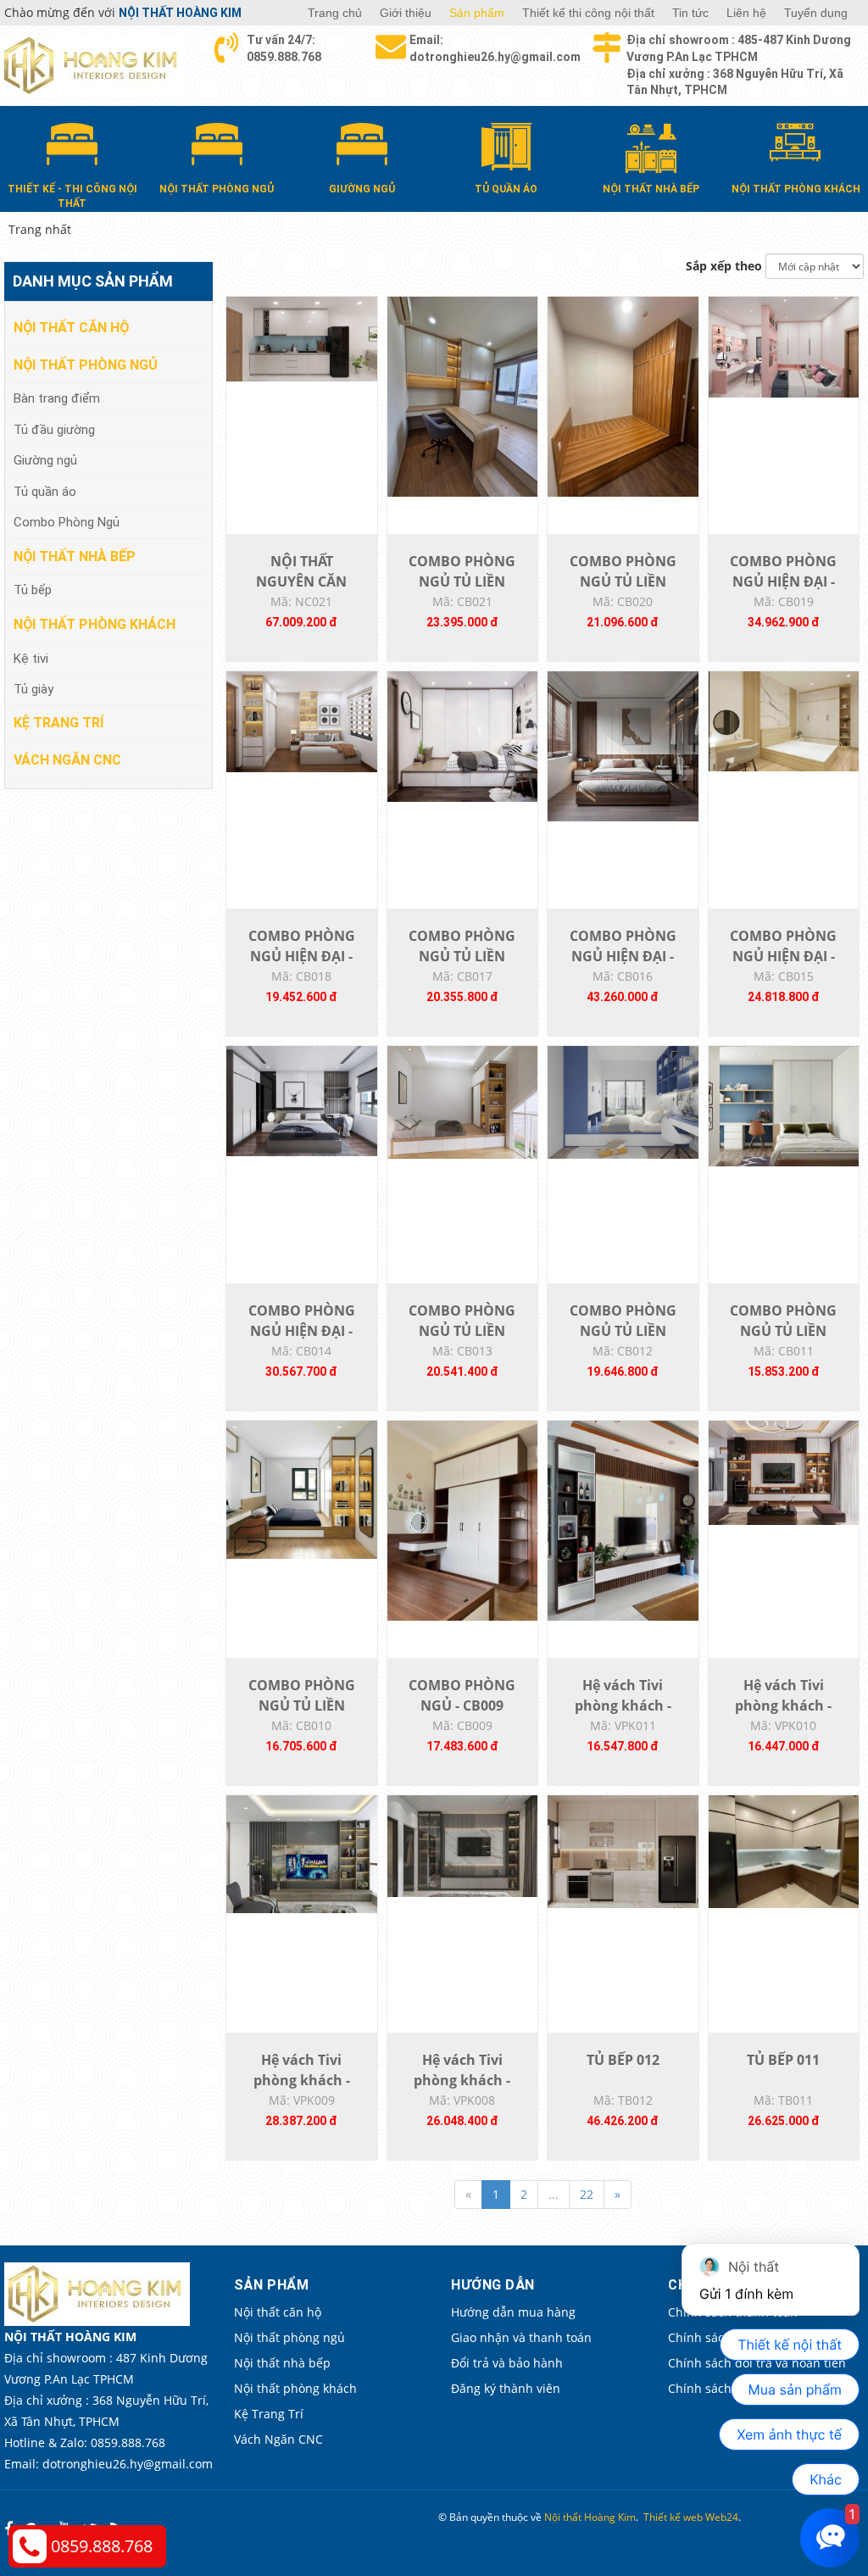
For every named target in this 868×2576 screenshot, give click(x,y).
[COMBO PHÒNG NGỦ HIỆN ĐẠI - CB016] (623, 745)
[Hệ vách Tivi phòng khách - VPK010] (784, 1471)
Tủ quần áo (45, 492)
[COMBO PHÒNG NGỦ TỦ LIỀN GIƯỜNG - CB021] (463, 395)
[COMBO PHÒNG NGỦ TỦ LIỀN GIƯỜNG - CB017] (463, 735)
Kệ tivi (31, 659)
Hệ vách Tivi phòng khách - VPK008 (462, 2080)
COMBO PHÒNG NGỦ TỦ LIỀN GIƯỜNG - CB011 (783, 1331)
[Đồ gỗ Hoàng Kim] (93, 64)
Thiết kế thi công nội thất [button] (588, 13)
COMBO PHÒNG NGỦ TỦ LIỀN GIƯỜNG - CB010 (302, 1705)
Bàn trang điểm (57, 398)
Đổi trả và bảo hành (507, 2363)
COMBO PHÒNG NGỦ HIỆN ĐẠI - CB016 (623, 956)
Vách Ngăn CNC (67, 760)
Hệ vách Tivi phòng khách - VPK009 (302, 2080)
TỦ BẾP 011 (783, 2060)
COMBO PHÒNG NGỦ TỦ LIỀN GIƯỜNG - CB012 (623, 1331)
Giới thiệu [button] (406, 13)
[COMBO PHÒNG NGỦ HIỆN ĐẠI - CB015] (784, 720)
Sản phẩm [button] (477, 13)
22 (587, 2194)
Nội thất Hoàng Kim (590, 2517)
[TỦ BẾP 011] (784, 1850)
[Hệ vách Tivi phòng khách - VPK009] (302, 1853)
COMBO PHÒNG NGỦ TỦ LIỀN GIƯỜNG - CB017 (462, 956)
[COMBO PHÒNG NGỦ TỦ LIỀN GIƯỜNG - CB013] (463, 1101)
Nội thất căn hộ (71, 328)
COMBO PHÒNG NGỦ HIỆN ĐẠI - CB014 (302, 1331)
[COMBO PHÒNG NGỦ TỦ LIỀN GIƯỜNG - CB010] (302, 1488)
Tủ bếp (33, 590)
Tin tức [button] (690, 13)
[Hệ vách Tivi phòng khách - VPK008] (463, 1845)
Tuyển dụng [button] (816, 13)
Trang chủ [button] (335, 13)
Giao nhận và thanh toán (521, 2337)
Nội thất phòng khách (95, 624)
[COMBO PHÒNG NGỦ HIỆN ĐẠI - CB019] (784, 345)
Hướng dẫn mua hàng (513, 2312)
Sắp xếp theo (724, 266)
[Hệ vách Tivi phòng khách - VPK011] (623, 1519)
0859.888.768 (102, 2546)
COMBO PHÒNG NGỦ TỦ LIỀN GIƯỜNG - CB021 (462, 581)
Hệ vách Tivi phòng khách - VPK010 (783, 1705)
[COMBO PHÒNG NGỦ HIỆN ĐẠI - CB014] (302, 1100)
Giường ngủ (45, 460)
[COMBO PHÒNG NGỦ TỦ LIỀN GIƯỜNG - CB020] (623, 395)
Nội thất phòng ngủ (86, 365)
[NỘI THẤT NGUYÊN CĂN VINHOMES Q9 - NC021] (302, 338)
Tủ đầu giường (54, 430)
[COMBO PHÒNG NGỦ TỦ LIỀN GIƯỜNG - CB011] (784, 1105)
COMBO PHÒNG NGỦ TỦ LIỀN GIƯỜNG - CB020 (623, 581)
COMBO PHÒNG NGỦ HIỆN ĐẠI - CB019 (783, 581)
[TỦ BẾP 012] (623, 1850)
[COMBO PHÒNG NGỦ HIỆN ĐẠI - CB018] (302, 720)
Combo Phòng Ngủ (67, 522)
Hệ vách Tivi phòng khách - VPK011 (623, 1705)
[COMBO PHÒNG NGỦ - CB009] (463, 1519)
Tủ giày (33, 689)
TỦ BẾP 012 (623, 2060)
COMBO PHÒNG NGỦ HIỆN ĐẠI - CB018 (302, 956)
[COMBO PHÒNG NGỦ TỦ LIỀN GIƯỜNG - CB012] (623, 1101)
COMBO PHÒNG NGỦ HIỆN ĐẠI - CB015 (783, 956)
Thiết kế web (673, 2517)
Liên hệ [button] (746, 13)
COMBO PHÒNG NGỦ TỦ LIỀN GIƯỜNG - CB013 (462, 1331)
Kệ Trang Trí (58, 723)
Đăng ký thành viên (506, 2388)
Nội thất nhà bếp (75, 556)
